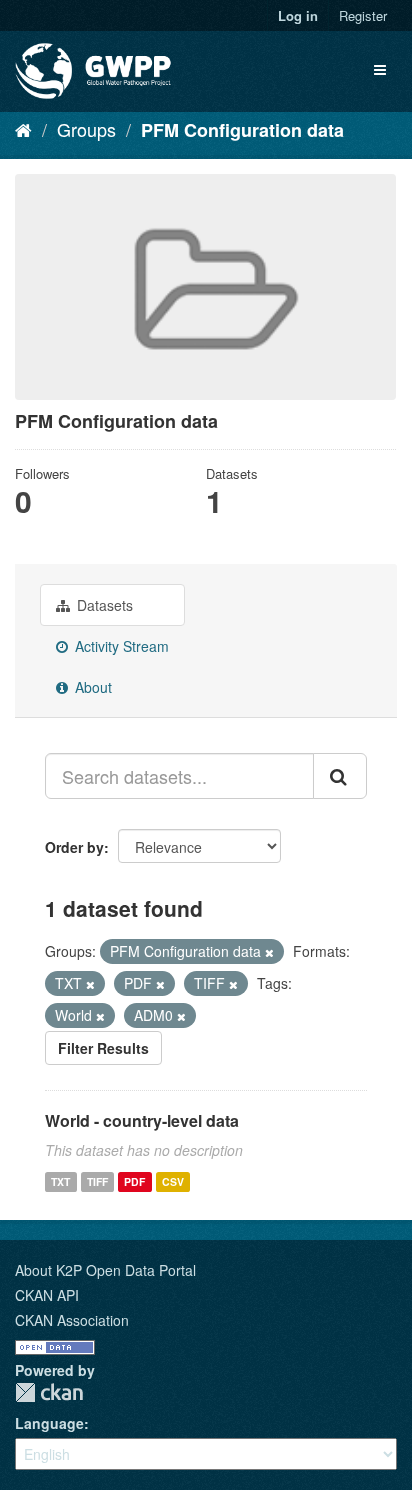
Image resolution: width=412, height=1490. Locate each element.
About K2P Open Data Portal (105, 1270)
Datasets (103, 605)
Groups (86, 129)
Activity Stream (120, 646)
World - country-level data (142, 1120)
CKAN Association (72, 1320)
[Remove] (269, 952)
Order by (74, 847)
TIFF (97, 1181)
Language (49, 1423)
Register (363, 15)
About (91, 687)
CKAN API (47, 1295)
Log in (298, 15)
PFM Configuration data (242, 130)
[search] (340, 776)
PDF (134, 1181)
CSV (173, 1181)
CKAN (49, 1392)
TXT (60, 1181)
